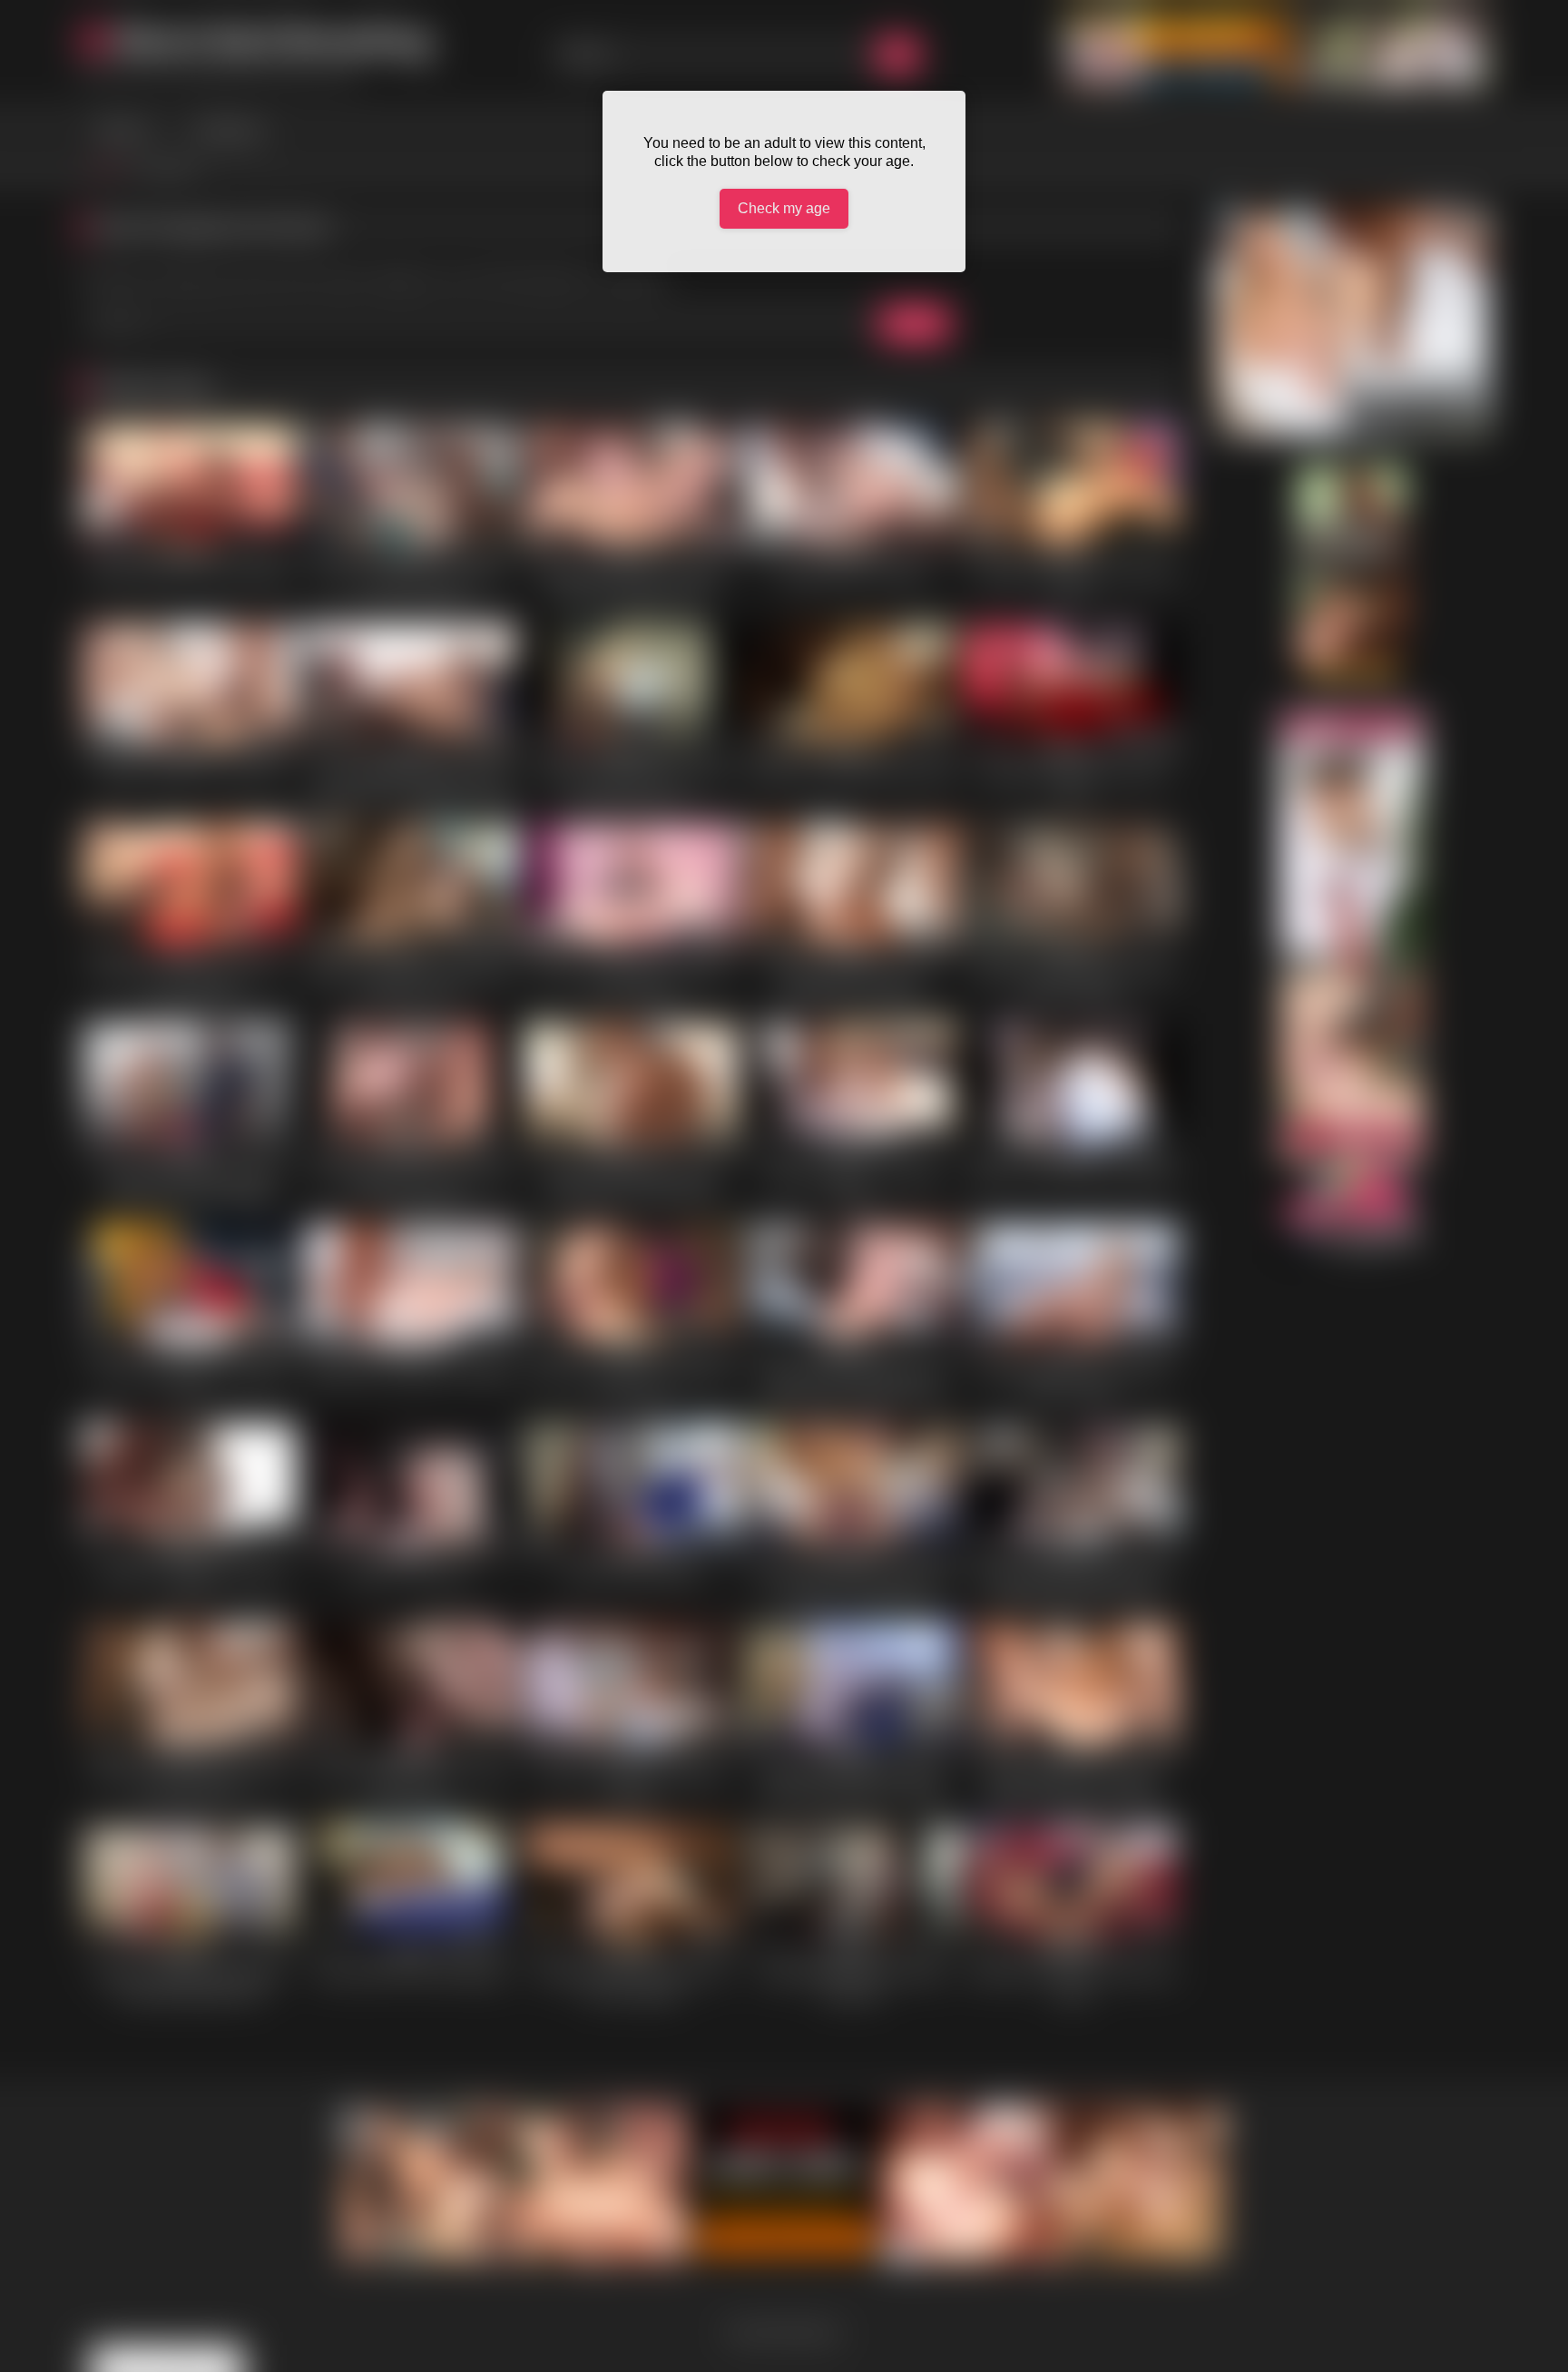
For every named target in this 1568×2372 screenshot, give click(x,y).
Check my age (784, 208)
